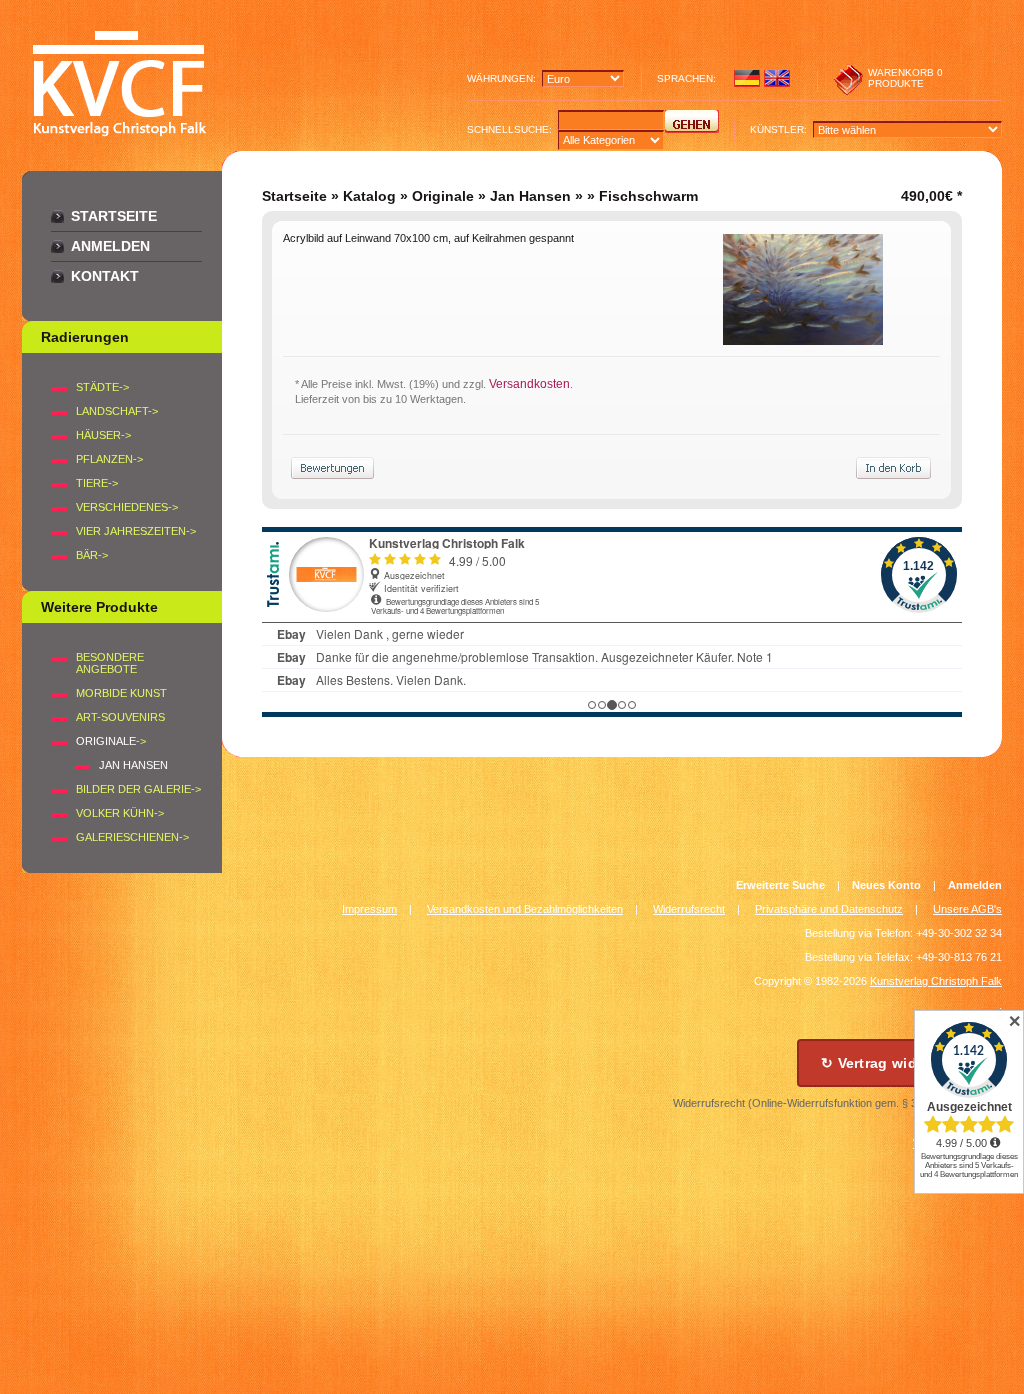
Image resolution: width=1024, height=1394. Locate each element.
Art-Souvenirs (120, 717)
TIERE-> (97, 483)
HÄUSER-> (103, 435)
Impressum (369, 909)
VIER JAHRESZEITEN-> (136, 531)
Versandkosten (529, 384)
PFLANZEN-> (109, 459)
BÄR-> (92, 555)
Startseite (114, 216)
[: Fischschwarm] (803, 340)
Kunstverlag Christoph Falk (936, 981)
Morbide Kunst (121, 693)
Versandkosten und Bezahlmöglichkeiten (525, 909)
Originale (443, 196)
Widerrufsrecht (689, 909)
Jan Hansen (530, 196)
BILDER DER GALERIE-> (138, 789)
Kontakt (105, 276)
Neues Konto (886, 885)
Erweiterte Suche (780, 885)
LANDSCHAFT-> (117, 411)
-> (111, 741)
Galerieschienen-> (132, 837)
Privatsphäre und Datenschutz (829, 909)
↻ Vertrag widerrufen (894, 1063)
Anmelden (110, 246)
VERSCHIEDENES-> (127, 507)
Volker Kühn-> (120, 813)
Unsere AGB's (967, 909)
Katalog (369, 196)
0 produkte (905, 78)
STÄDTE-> (102, 387)
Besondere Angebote (110, 663)
